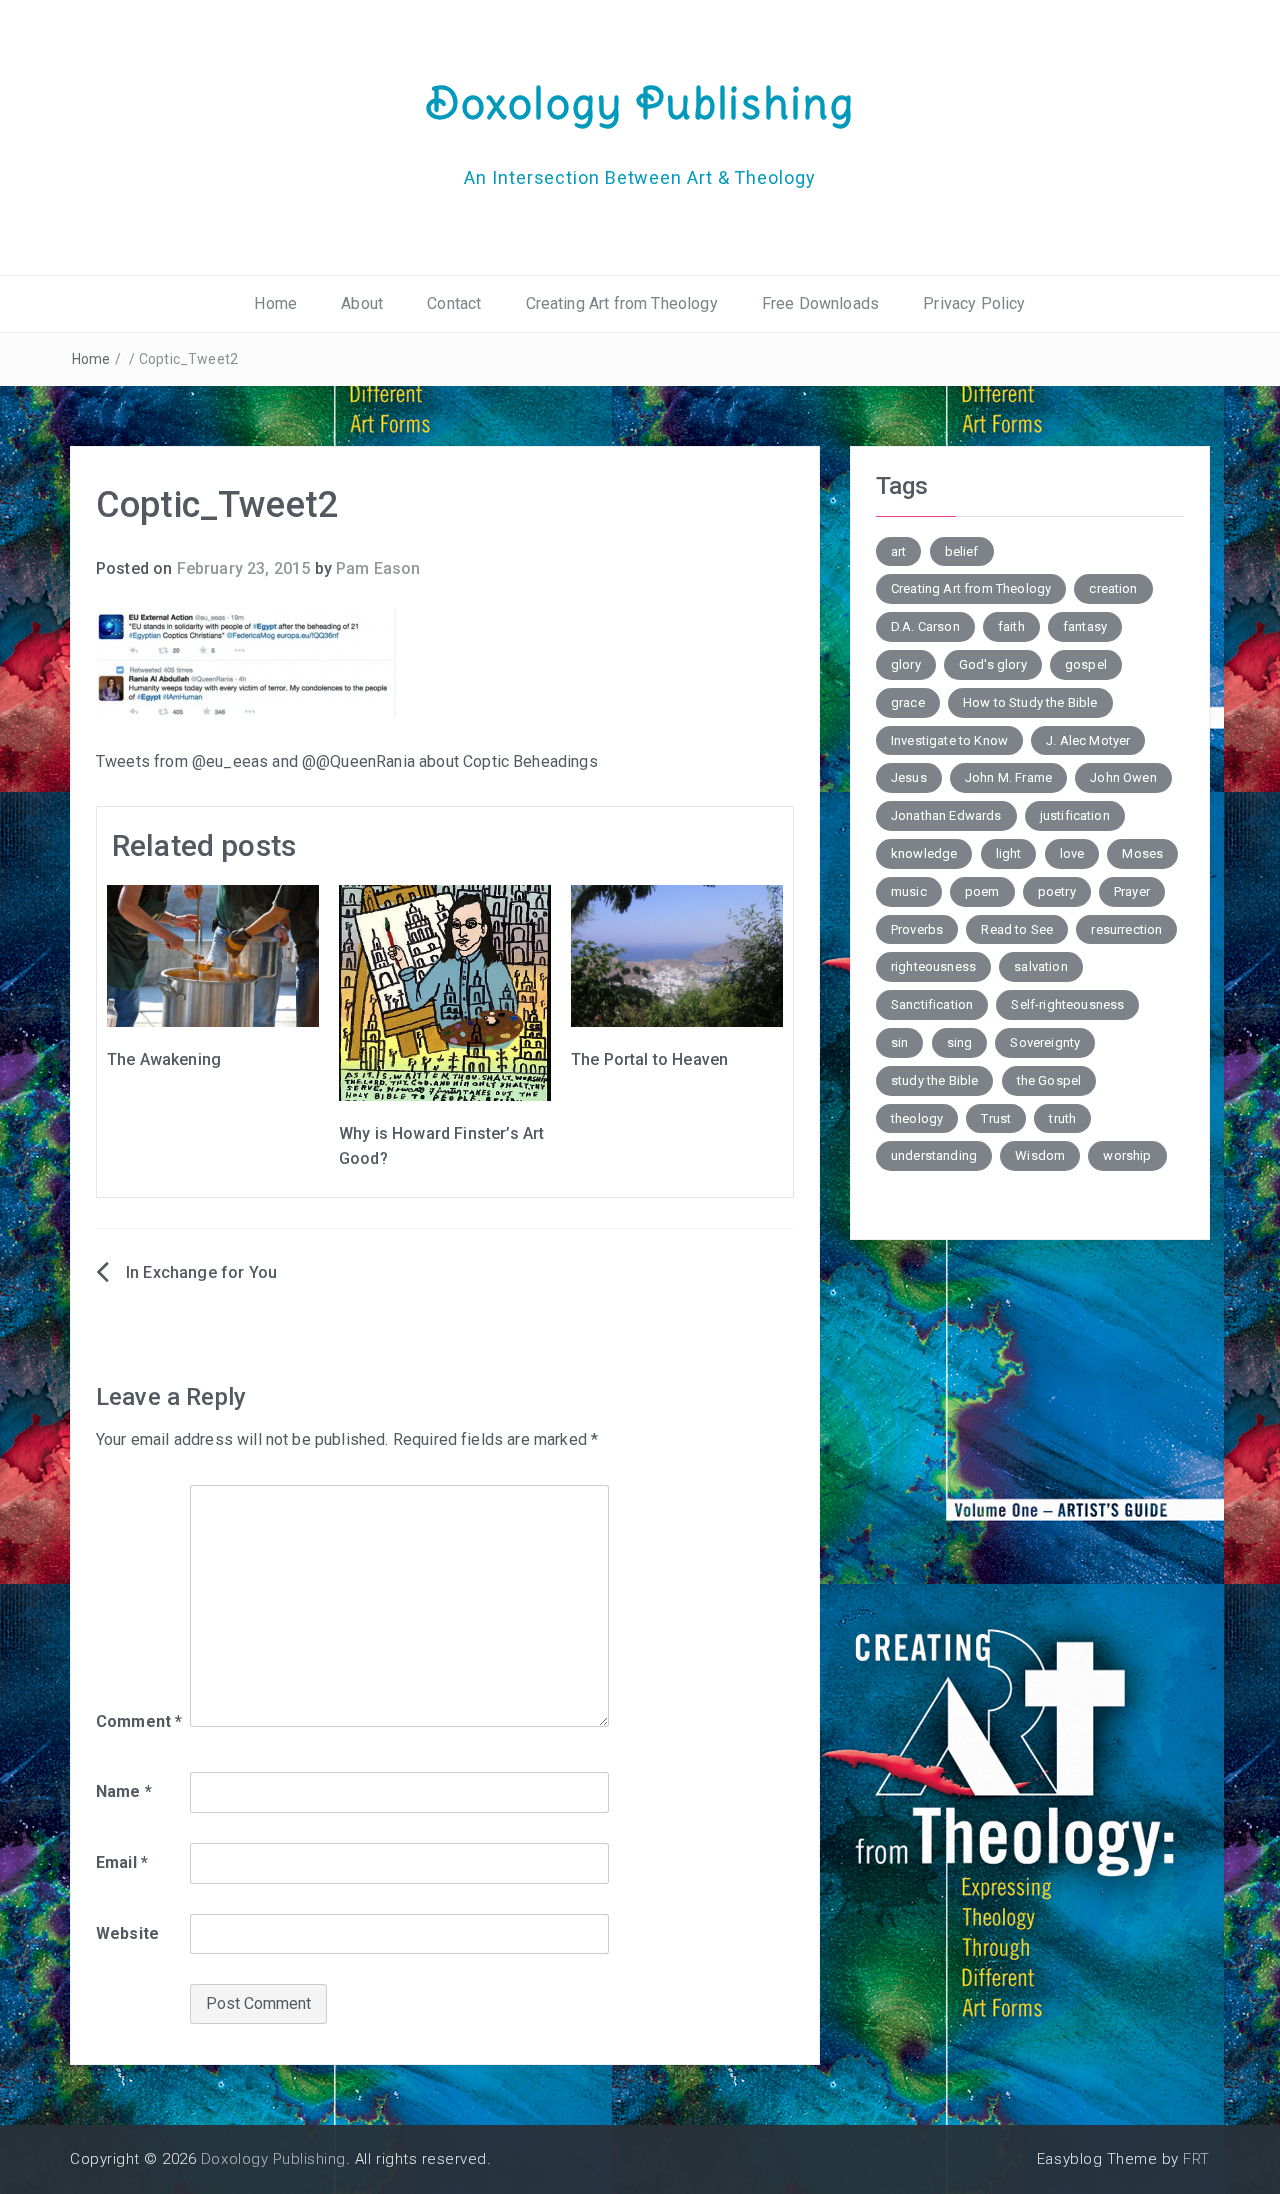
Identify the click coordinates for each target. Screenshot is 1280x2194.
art (898, 551)
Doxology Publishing (640, 103)
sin (899, 1042)
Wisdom (1040, 1155)
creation (1113, 588)
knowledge (924, 853)
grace (908, 702)
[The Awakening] (213, 954)
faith (1011, 626)
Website (127, 1933)
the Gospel (1049, 1080)
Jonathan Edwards (946, 815)
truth (1062, 1118)
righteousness (933, 966)
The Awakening (164, 1059)
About (362, 303)
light (1009, 853)
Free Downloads (820, 303)
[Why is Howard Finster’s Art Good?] (445, 991)
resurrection (1126, 929)
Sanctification (932, 1004)
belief (962, 551)
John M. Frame (1008, 777)
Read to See (1017, 929)
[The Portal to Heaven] (677, 954)
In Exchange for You (201, 1272)
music (909, 891)
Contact (454, 303)
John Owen (1123, 777)
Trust (996, 1118)
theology (917, 1118)
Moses (1142, 853)
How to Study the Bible (1030, 702)
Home (275, 303)
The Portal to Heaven (649, 1059)
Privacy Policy (974, 303)
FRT (1196, 2159)
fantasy (1085, 626)
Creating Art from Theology (622, 303)
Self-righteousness (1067, 1004)
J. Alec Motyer (1088, 740)
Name (124, 1791)
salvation (1040, 966)
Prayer (1132, 891)
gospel (1086, 664)
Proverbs (917, 929)
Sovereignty (1045, 1042)
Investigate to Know (949, 740)
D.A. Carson (925, 626)
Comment (139, 1721)
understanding (934, 1155)
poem (982, 891)
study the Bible (934, 1080)
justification (1075, 815)
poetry (1057, 891)
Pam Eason (378, 568)
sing (960, 1042)
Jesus (909, 777)
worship (1127, 1155)
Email (122, 1862)
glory (906, 664)
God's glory (993, 664)
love (1072, 853)
